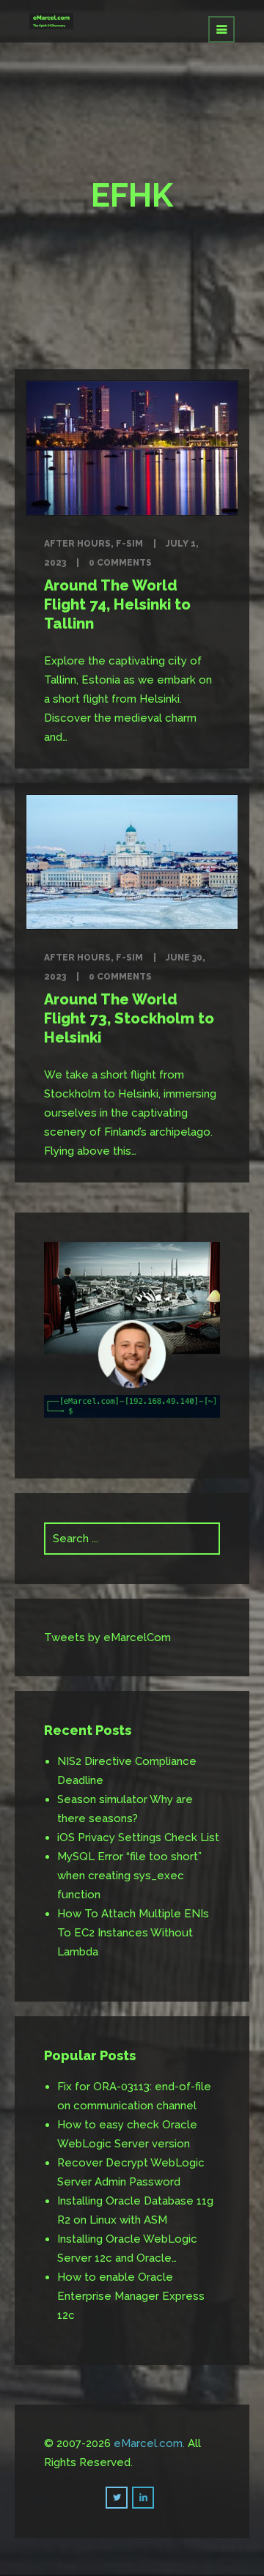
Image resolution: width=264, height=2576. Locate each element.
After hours (77, 544)
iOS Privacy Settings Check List (138, 1837)
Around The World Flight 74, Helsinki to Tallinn (117, 604)
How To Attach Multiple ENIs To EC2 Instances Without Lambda (133, 1933)
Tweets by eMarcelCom (107, 1637)
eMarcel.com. (149, 2443)
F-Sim (129, 544)
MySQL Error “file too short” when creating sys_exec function (129, 1876)
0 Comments (120, 563)
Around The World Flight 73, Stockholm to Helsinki (129, 1018)
